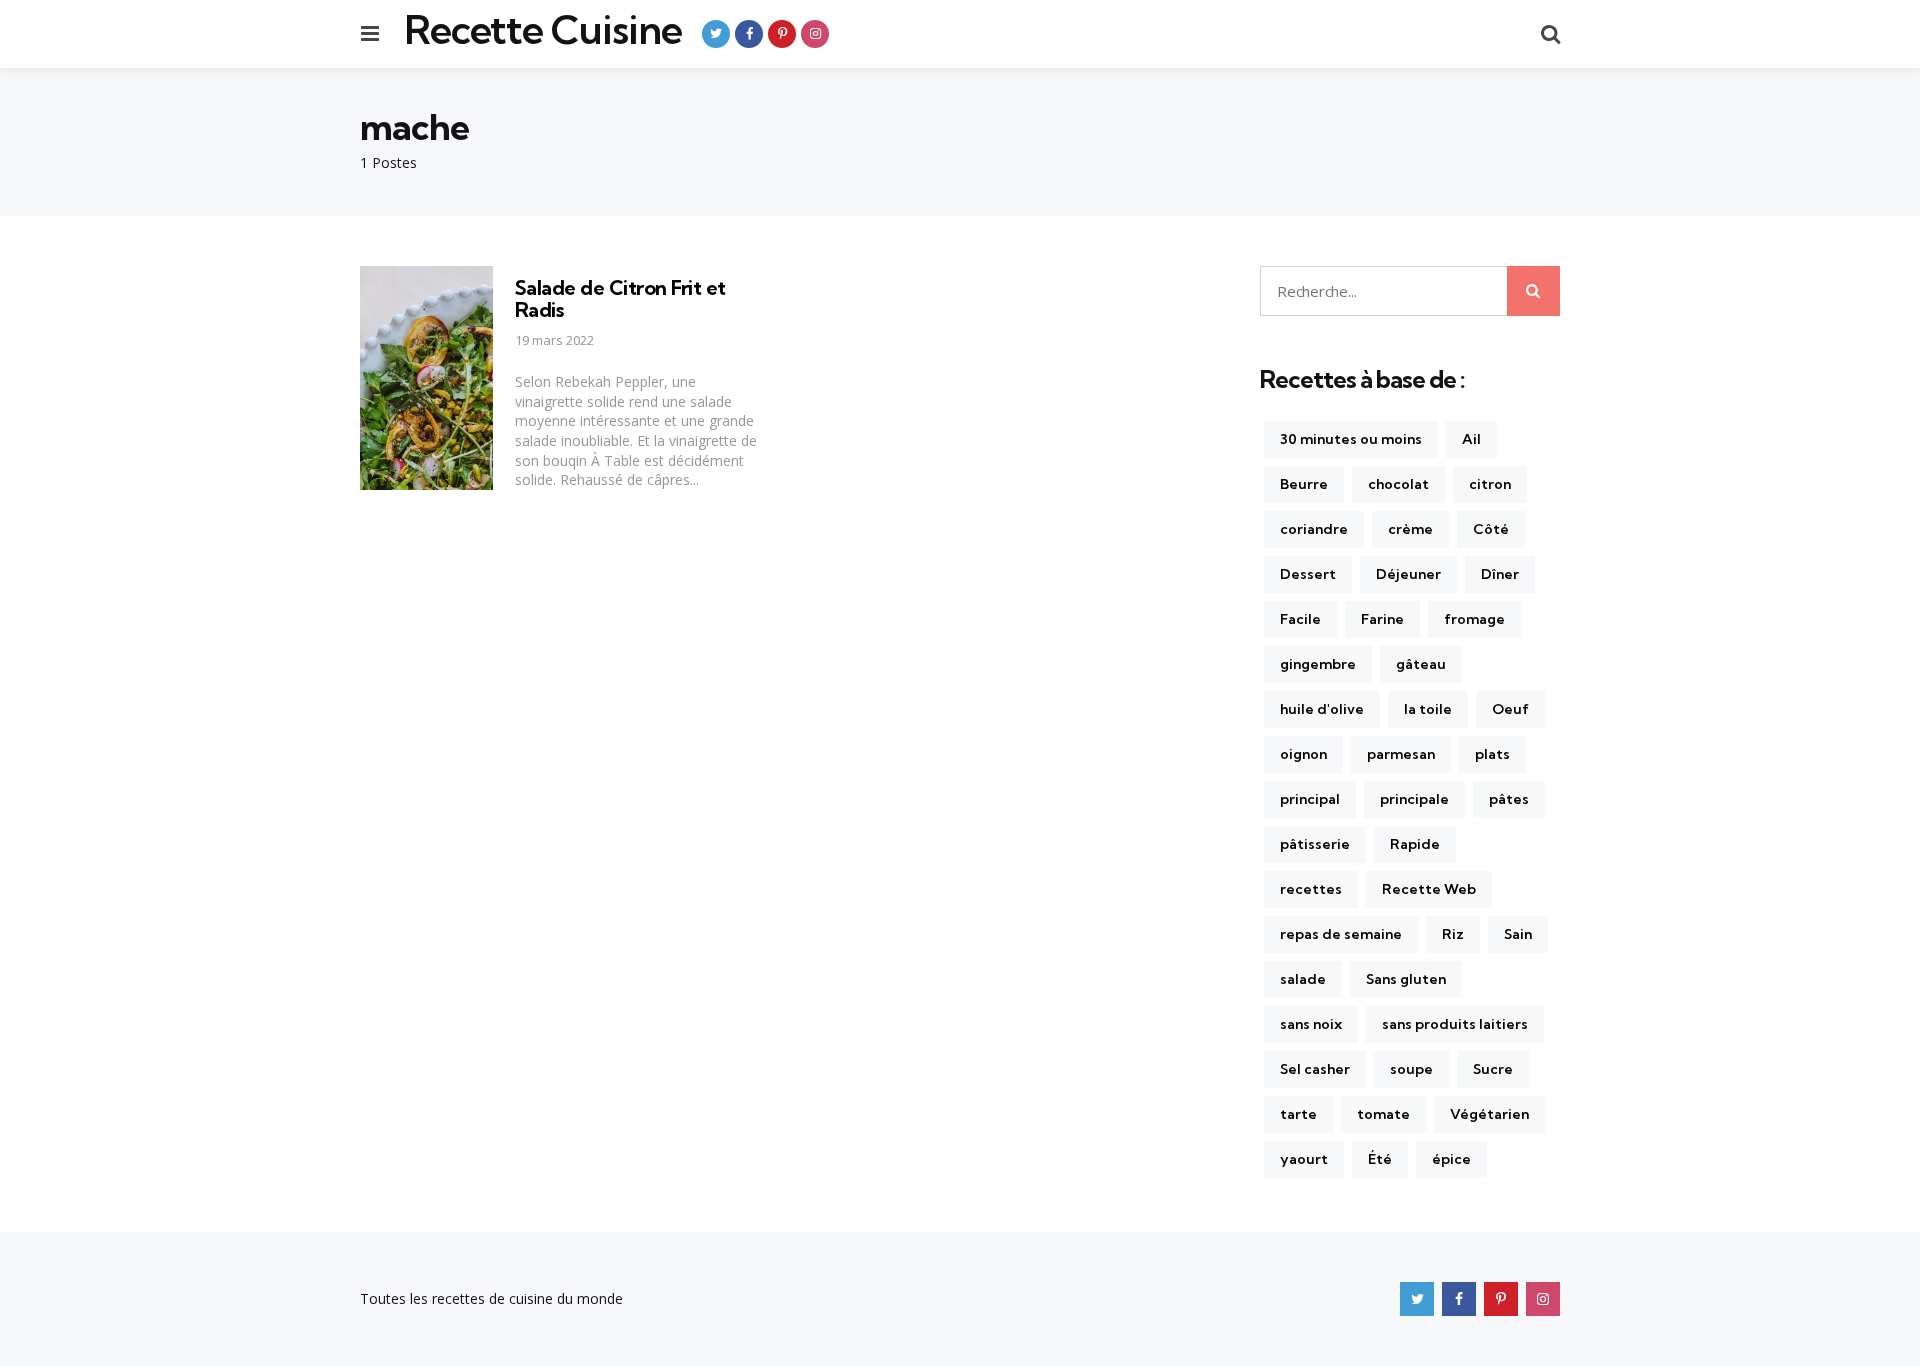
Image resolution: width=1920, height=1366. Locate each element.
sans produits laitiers (1455, 1024)
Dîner (1500, 574)
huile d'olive (1322, 709)
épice (1451, 1159)
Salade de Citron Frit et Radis (620, 298)
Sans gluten (1406, 979)
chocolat (1398, 484)
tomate (1383, 1114)
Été (1380, 1159)
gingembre (1318, 664)
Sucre (1493, 1069)
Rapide (1415, 844)
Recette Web (1429, 889)
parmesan (1401, 754)
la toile (1428, 709)
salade (1303, 979)
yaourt (1304, 1159)
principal (1310, 799)
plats (1492, 754)
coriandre (1314, 529)
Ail (1471, 439)
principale (1414, 799)
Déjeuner (1408, 574)
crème (1410, 529)
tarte (1298, 1114)
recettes (1311, 889)
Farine (1382, 619)
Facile (1300, 619)
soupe (1411, 1069)
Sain (1518, 934)
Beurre (1304, 484)
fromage (1474, 619)
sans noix (1311, 1024)
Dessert (1308, 574)
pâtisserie (1315, 844)
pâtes (1509, 799)
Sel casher (1315, 1069)
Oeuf (1510, 709)
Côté (1491, 529)
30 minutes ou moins (1351, 439)
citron (1490, 484)
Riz (1453, 934)
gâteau (1421, 664)
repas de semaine (1341, 934)
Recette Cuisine (543, 30)
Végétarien (1489, 1114)
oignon (1303, 754)
